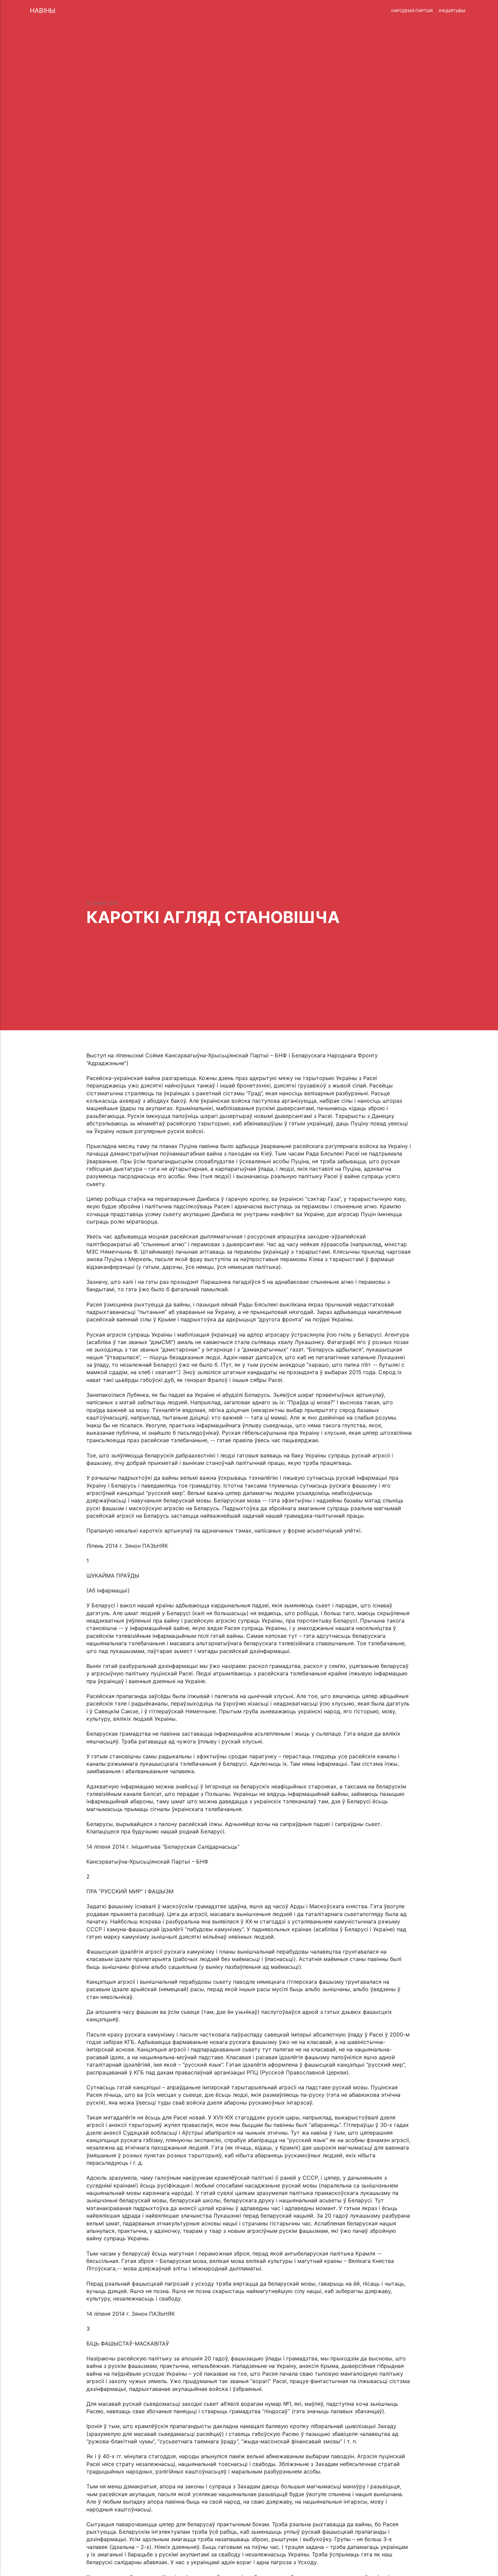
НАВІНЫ (43, 10)
